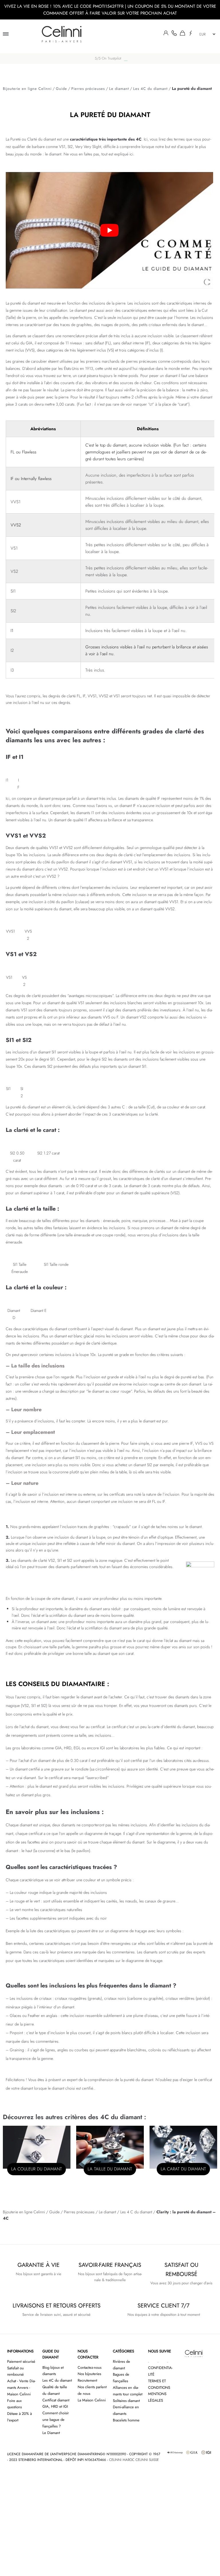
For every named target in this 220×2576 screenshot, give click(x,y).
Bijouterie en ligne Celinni (27, 89)
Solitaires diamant (126, 2401)
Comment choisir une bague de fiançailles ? (56, 2420)
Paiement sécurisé (21, 2361)
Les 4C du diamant (150, 89)
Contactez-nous (90, 2367)
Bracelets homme (126, 2420)
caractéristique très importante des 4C (106, 139)
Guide (61, 89)
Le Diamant (51, 2433)
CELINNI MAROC (122, 2460)
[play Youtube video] (109, 230)
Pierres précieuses (88, 89)
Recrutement (87, 2380)
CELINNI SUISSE (147, 2460)
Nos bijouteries (89, 2374)
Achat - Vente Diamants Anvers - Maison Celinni (21, 2388)
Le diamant (119, 89)
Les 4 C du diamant (136, 2212)
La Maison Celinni (92, 2400)
